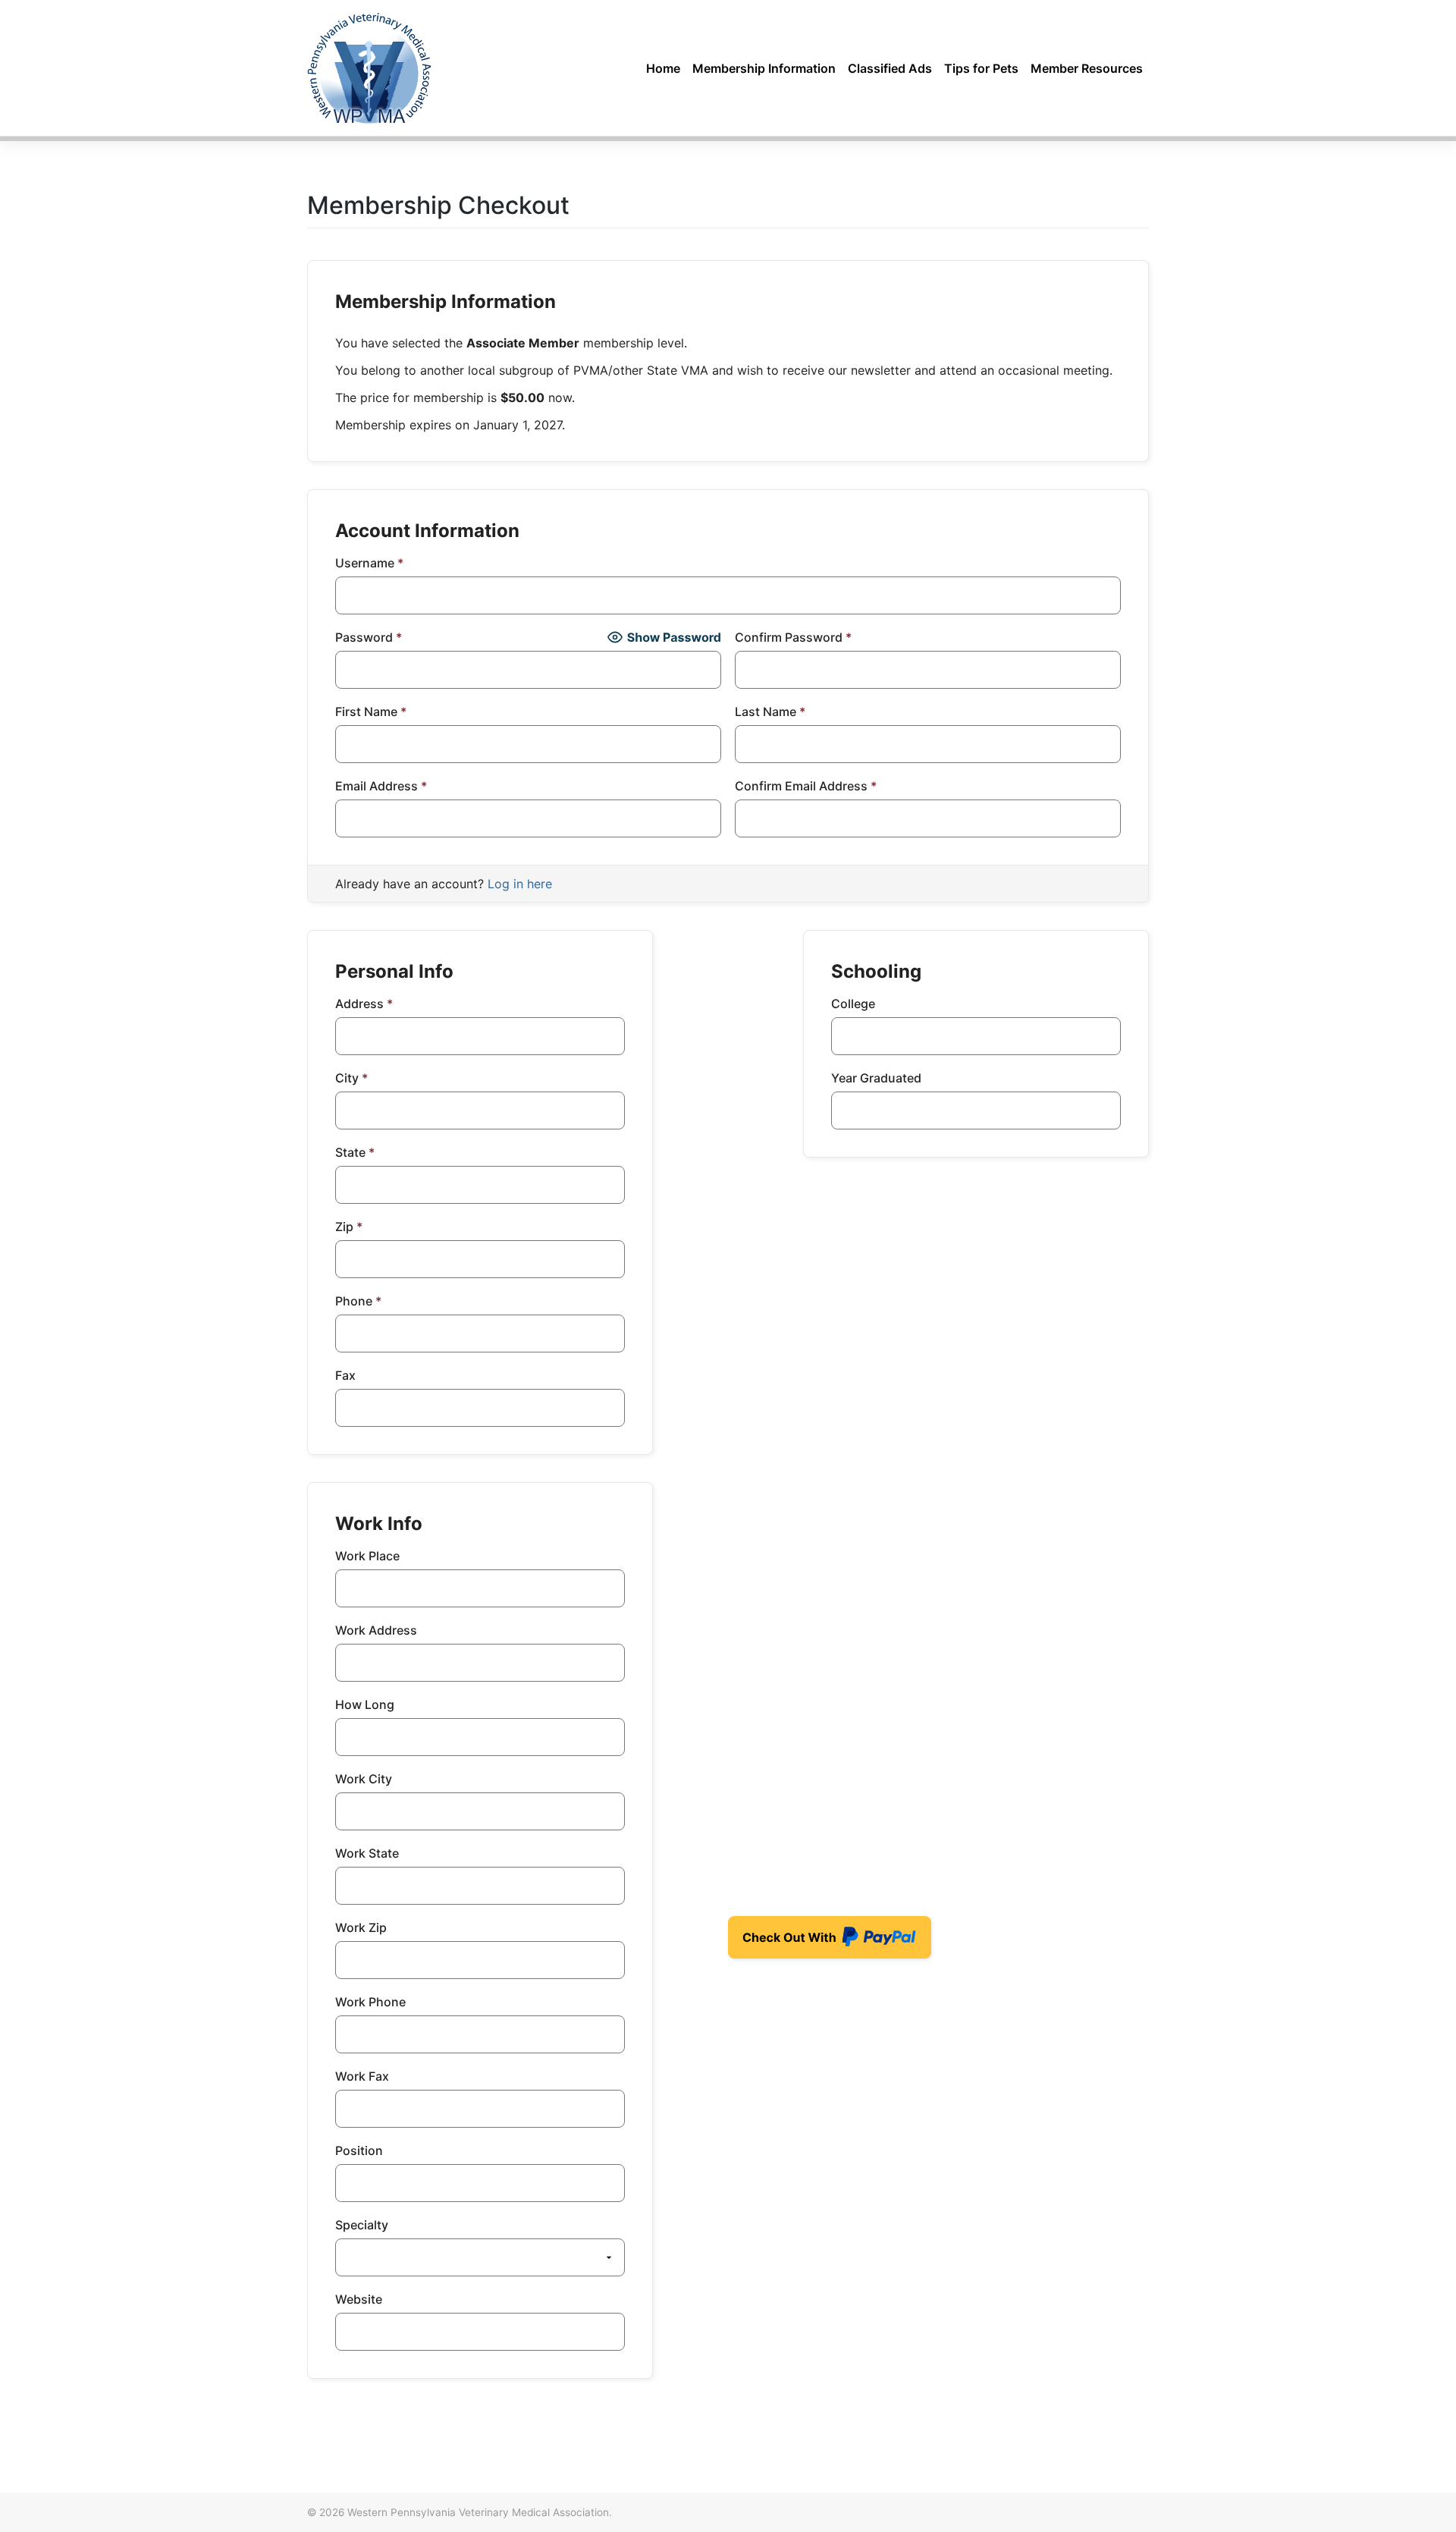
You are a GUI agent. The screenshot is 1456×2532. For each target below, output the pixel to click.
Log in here (520, 884)
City (351, 1078)
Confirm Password (793, 637)
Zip (349, 1227)
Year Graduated (876, 1078)
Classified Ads (890, 68)
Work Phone (370, 2002)
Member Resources (1087, 68)
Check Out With (806, 1942)
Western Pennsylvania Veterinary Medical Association (478, 2512)
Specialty (362, 2225)
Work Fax (362, 2076)
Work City (364, 1779)
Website (359, 2299)
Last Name (770, 712)
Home (663, 68)
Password (369, 637)
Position (359, 2150)
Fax (345, 1375)
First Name (371, 712)
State (355, 1152)
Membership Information (764, 68)
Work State (367, 1853)
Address (364, 1004)
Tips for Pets (981, 68)
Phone (358, 1301)
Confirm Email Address (806, 786)
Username (369, 563)
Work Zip (361, 1927)
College (853, 1004)
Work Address (376, 1630)
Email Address (381, 786)
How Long (365, 1704)
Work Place (367, 1556)
